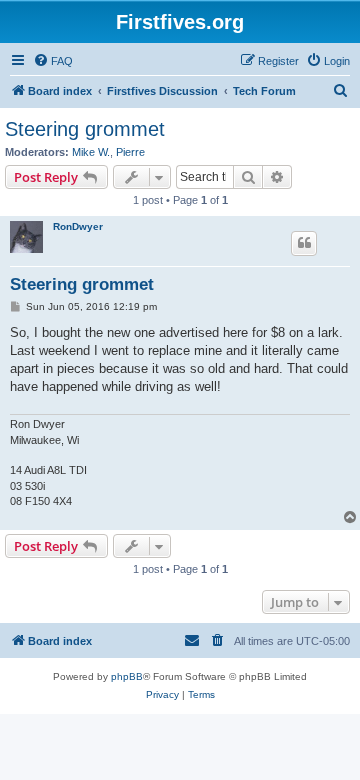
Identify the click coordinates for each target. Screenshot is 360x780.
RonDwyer (78, 226)
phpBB (127, 676)
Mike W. (91, 152)
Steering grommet (85, 129)
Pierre (130, 152)
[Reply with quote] (304, 243)
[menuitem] (53, 61)
